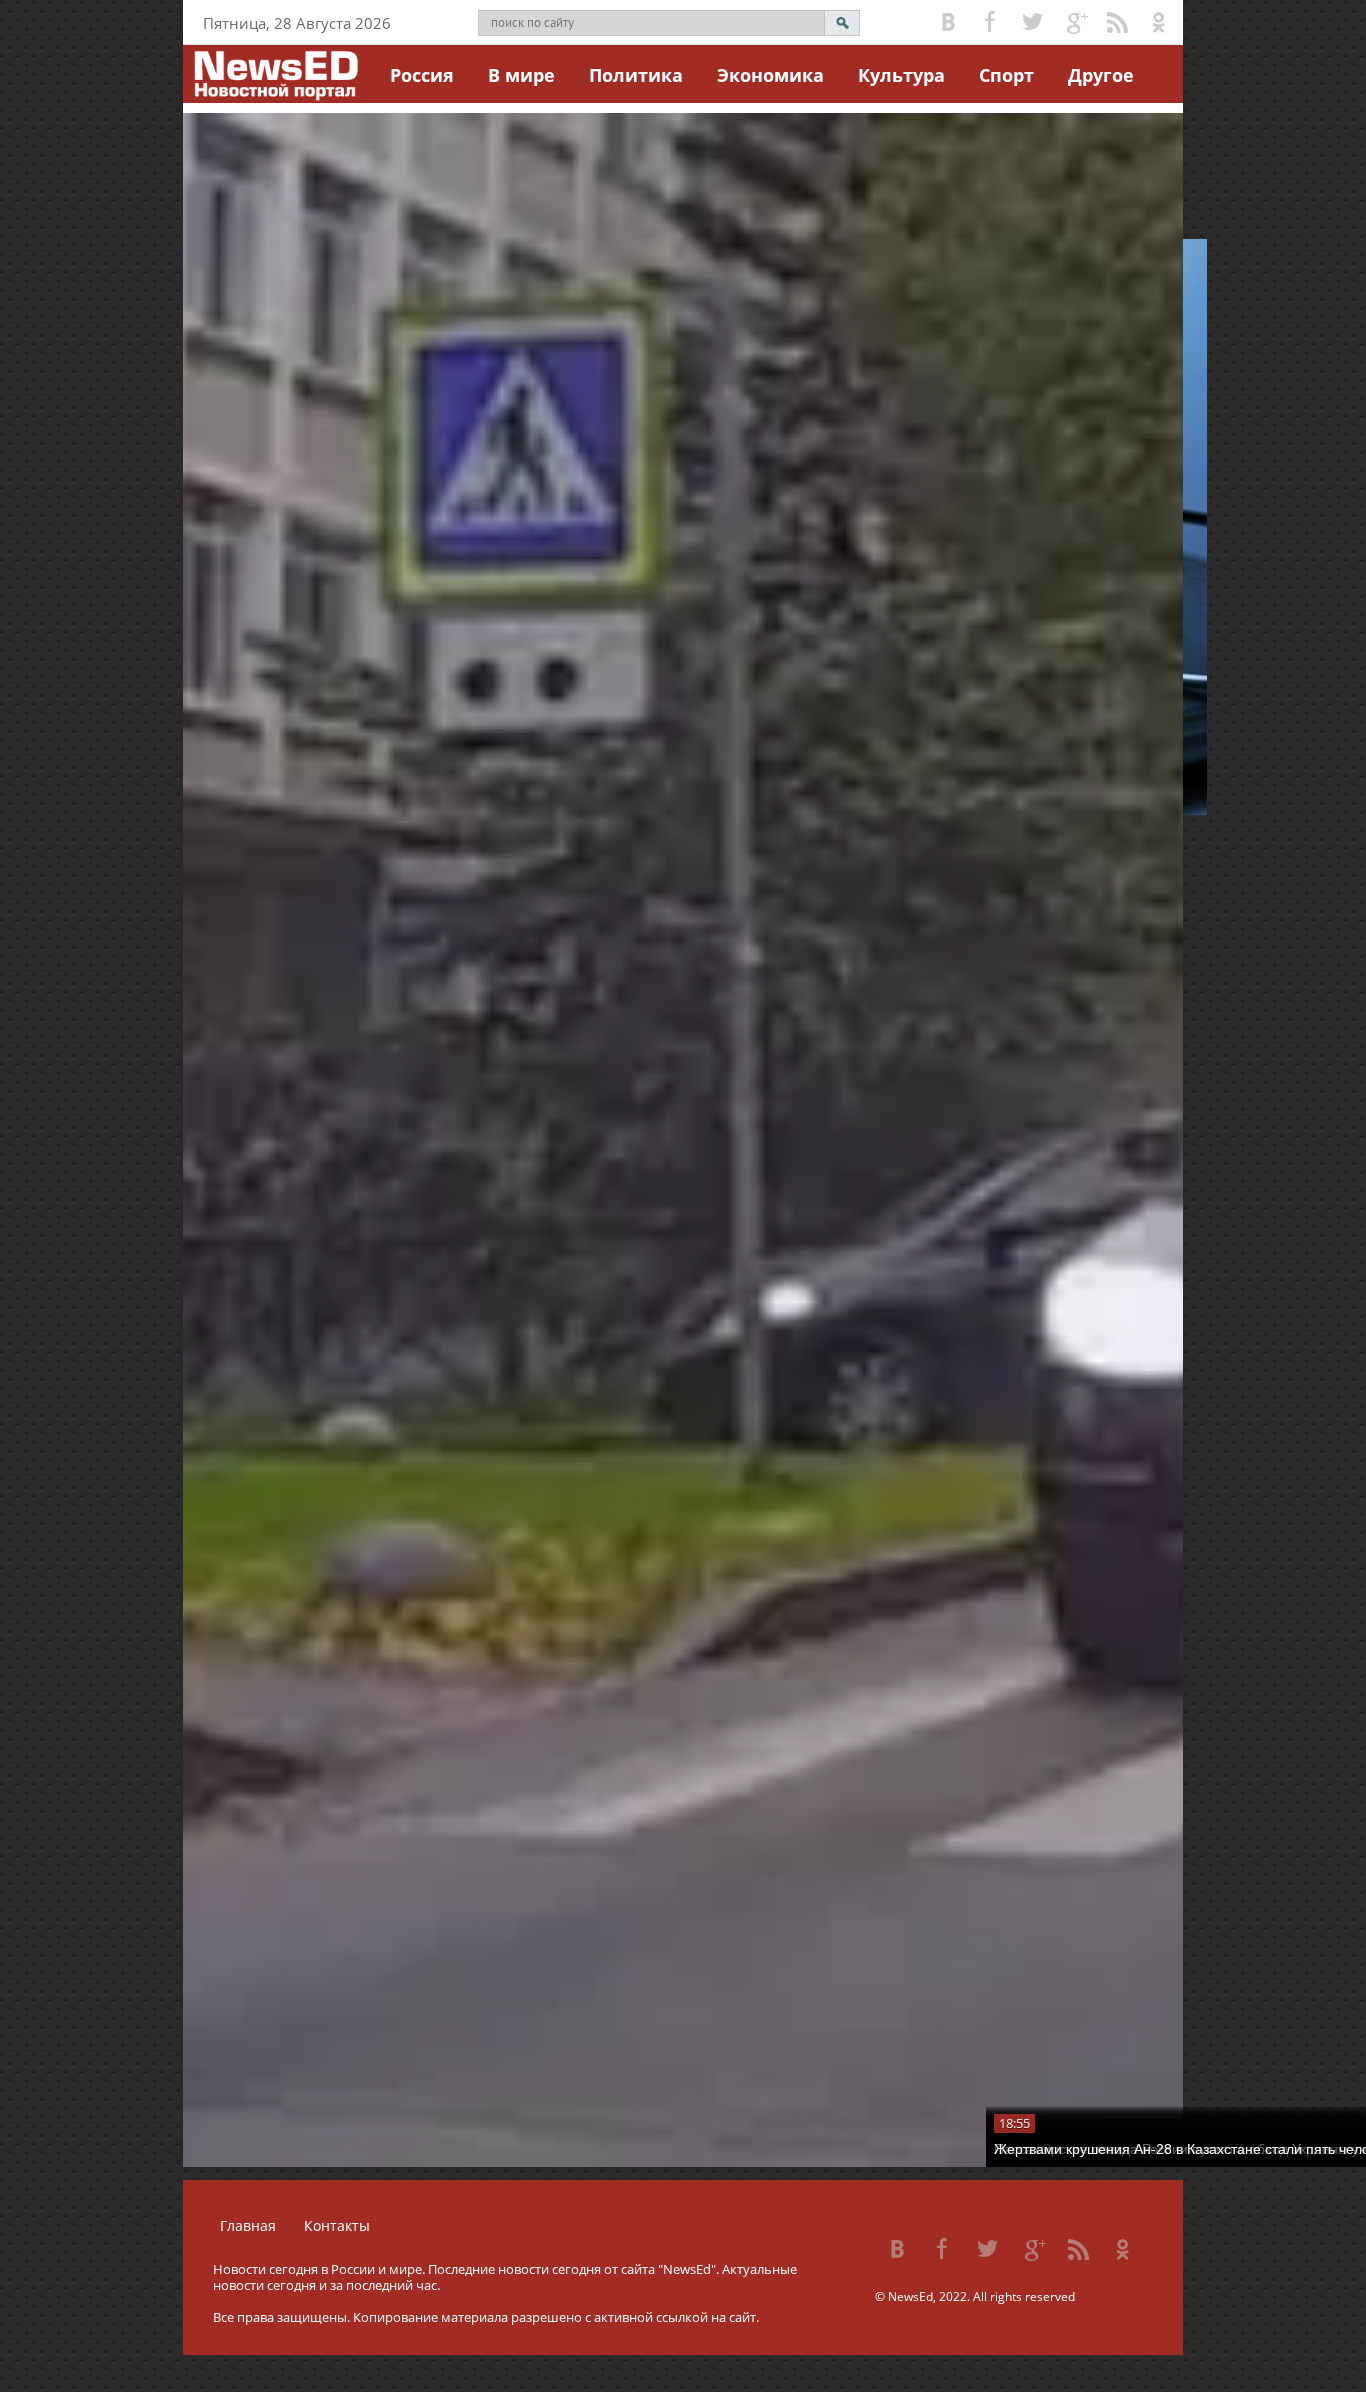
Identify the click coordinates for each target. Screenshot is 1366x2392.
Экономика (770, 75)
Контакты (337, 2225)
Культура (901, 75)
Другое (1101, 75)
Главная (248, 2225)
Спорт (1006, 75)
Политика (636, 75)
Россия (422, 75)
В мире (521, 75)
